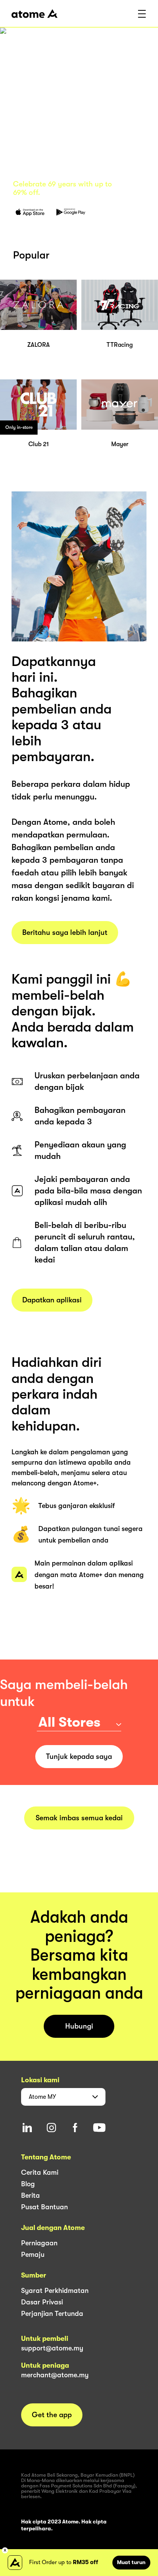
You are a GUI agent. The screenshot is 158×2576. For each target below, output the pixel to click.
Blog (28, 2184)
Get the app (52, 2415)
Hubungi (79, 2026)
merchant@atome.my (55, 2375)
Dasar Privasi (42, 2302)
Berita (30, 2195)
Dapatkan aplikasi (52, 1300)
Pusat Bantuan (44, 2207)
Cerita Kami (40, 2172)
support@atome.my (52, 2348)
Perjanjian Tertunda (52, 2314)
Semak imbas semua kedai (79, 1818)
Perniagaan (39, 2243)
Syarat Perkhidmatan (55, 2291)
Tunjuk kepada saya (79, 1757)
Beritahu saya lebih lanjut (65, 933)
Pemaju (33, 2255)
